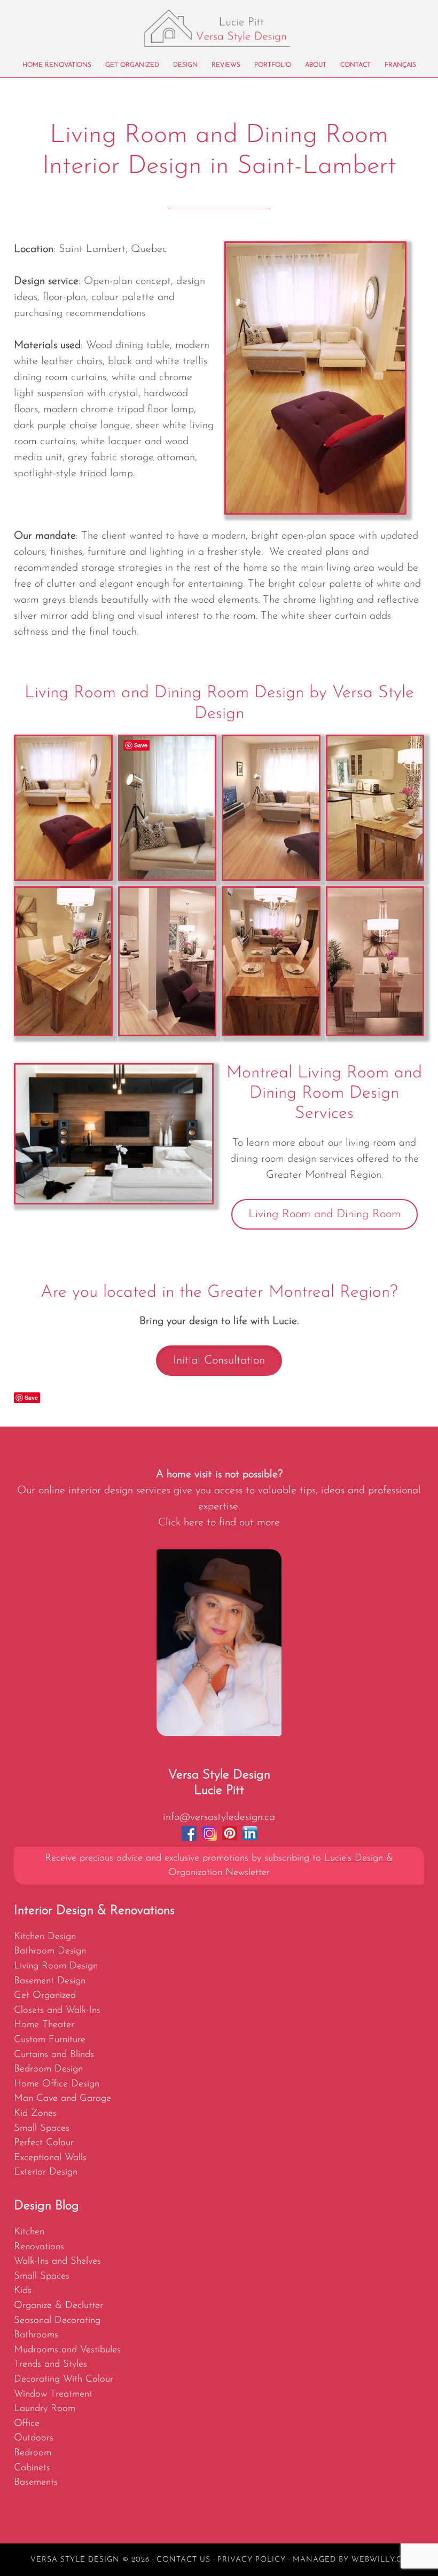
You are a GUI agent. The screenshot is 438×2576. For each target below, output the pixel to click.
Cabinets (32, 2468)
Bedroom (33, 2453)
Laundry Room (45, 2409)
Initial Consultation (219, 1361)
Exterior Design (46, 2172)
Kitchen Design (45, 1937)
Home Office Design (57, 2084)
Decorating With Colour (64, 2379)
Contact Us (183, 2560)
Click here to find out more (219, 1523)
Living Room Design (56, 1966)
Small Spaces (42, 2128)
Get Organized (45, 1995)
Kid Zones (35, 2113)
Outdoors (34, 2438)
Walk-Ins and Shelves (57, 2261)
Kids (23, 2291)
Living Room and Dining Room (324, 1214)
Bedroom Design (48, 2069)
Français (400, 65)
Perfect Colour (44, 2143)
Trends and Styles (50, 2364)
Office (27, 2424)
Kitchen (29, 2232)
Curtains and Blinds (54, 2055)
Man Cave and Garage (62, 2098)
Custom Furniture (50, 2040)
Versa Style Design (219, 28)
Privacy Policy (252, 2560)
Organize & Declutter (58, 2306)
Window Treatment (53, 2394)
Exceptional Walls (50, 2158)
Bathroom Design (50, 1951)
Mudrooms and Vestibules (67, 2350)
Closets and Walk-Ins (57, 2010)
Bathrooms (36, 2335)
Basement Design (50, 1981)
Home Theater (44, 2025)
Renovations (39, 2247)
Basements (36, 2482)
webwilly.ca (380, 2560)
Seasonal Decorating (57, 2321)
